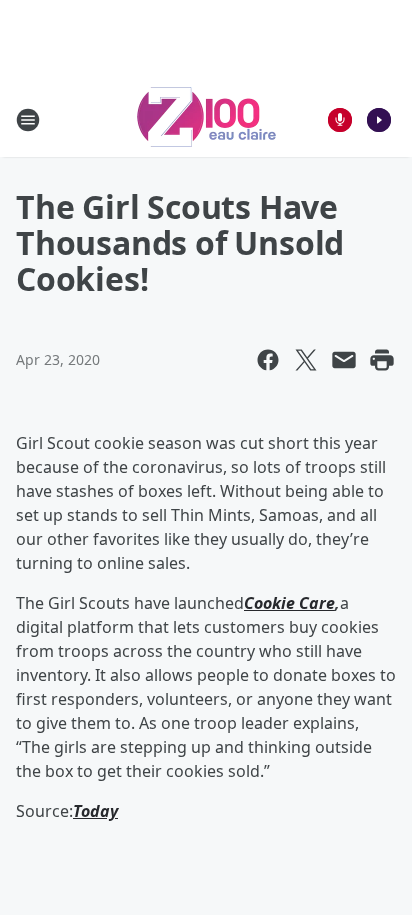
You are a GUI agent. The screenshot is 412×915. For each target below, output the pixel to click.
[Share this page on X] (306, 360)
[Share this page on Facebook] (268, 360)
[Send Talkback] (340, 120)
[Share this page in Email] (344, 360)
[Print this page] (382, 360)
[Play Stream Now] (379, 120)
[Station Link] (206, 119)
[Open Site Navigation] (28, 120)
